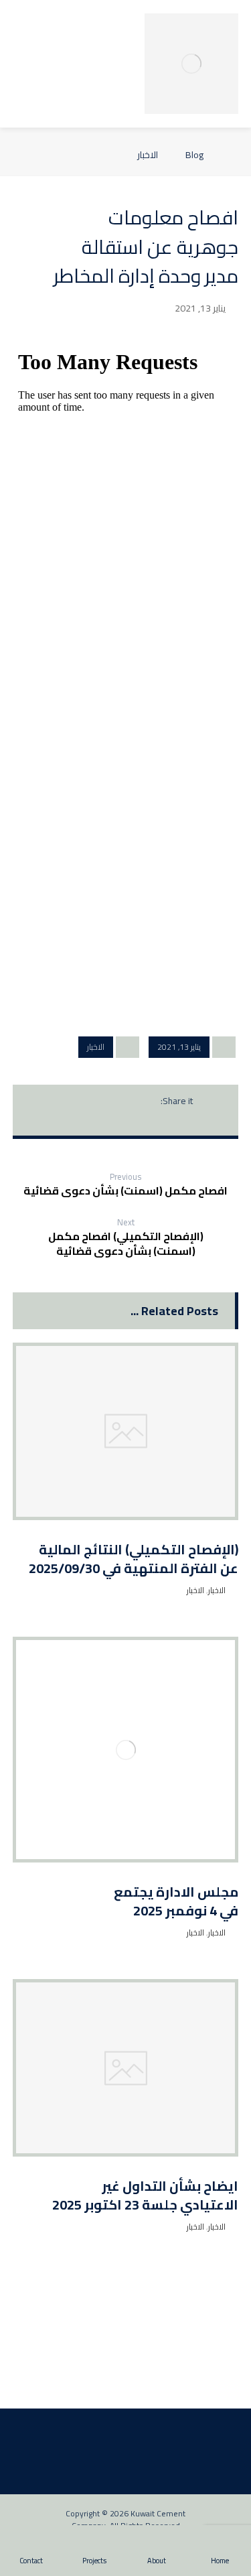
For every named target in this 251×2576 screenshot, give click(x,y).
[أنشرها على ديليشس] (177, 1120)
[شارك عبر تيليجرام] (100, 1120)
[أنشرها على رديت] (72, 1101)
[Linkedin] (94, 2384)
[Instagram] (115, 2384)
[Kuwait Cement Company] (191, 64)
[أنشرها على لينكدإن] (151, 1120)
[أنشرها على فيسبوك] (148, 1101)
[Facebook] (158, 2384)
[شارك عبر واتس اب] (126, 1120)
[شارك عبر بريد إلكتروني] (75, 1120)
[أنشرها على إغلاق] (122, 1101)
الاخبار (96, 1047)
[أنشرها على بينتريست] (97, 1101)
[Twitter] (137, 2384)
